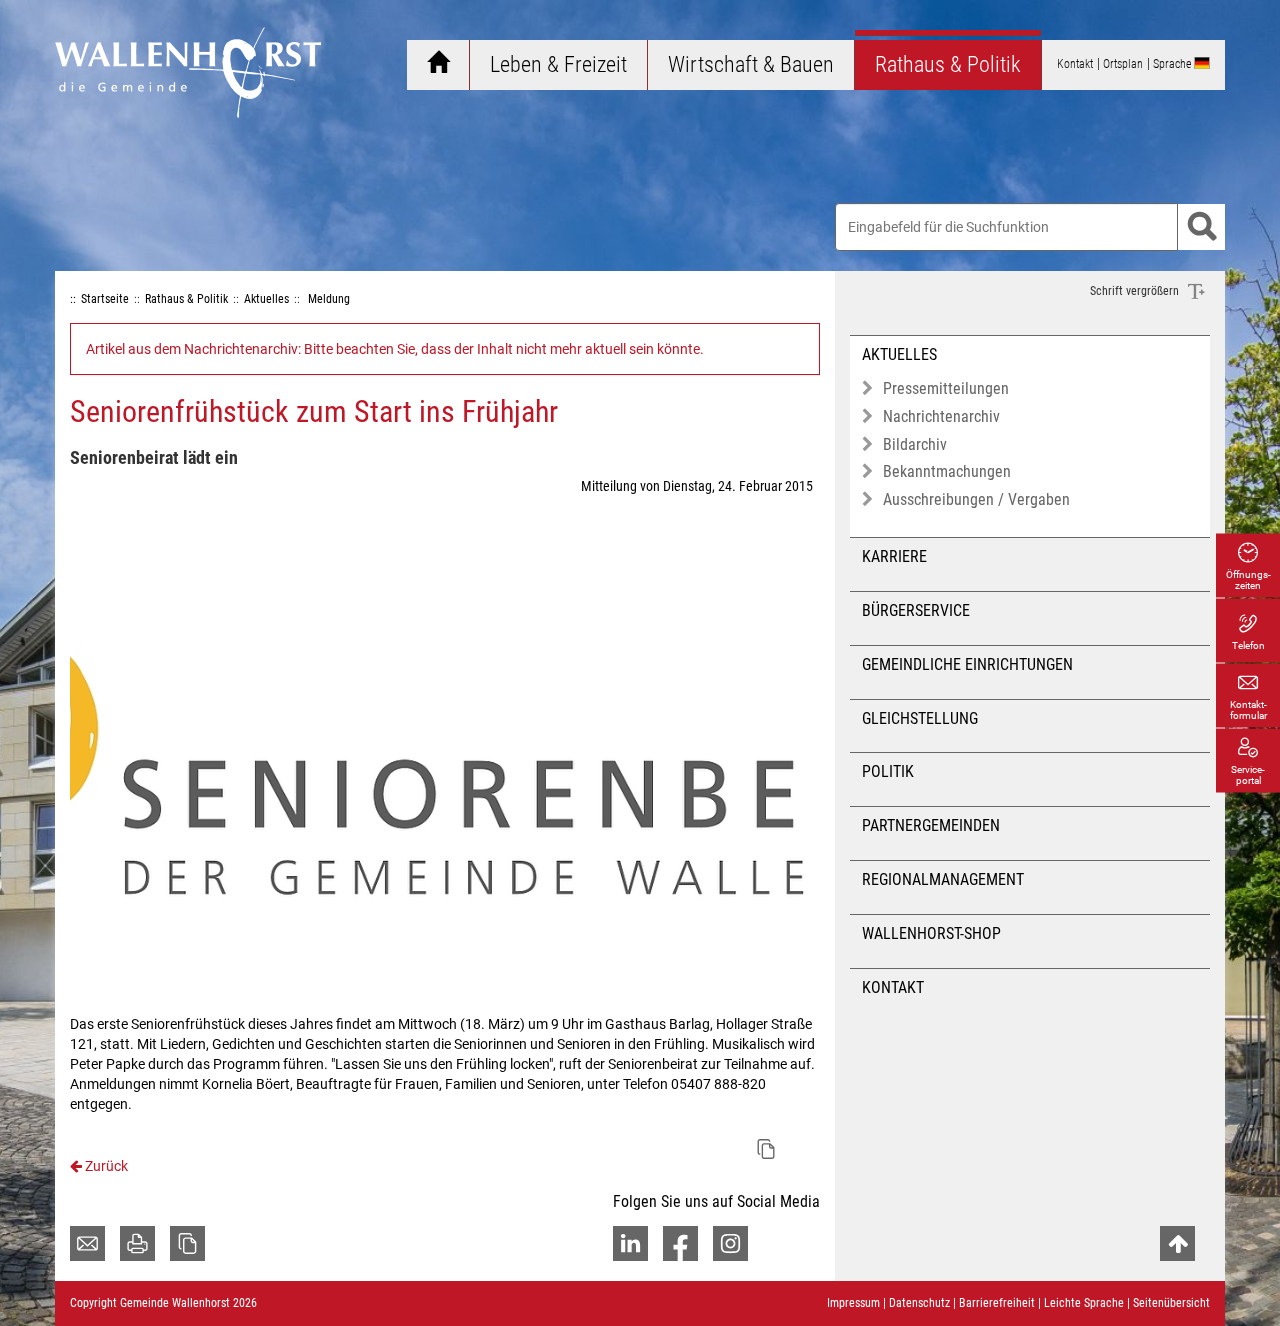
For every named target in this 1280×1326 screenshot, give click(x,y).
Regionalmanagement (943, 879)
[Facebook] (680, 1243)
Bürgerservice (916, 610)
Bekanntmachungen (947, 471)
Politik (888, 771)
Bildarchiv (915, 444)
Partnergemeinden (931, 825)
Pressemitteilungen (946, 388)
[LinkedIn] (630, 1243)
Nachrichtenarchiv (941, 416)
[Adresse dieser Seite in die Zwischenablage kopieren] (187, 1243)
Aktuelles (899, 354)
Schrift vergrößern (1136, 291)
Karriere (894, 556)
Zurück (105, 1166)
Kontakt (893, 987)
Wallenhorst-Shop (931, 933)
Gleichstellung (920, 718)
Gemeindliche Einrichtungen (967, 664)
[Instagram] (730, 1243)
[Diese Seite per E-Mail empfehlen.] (87, 1243)
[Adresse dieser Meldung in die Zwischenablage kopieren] (766, 1149)
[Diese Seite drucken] (137, 1243)
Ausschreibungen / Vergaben (976, 499)
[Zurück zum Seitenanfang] (1177, 1243)
